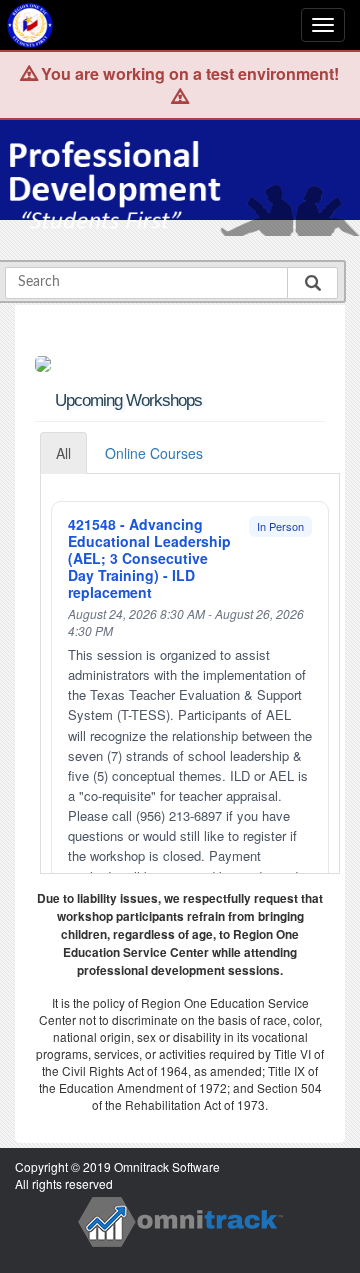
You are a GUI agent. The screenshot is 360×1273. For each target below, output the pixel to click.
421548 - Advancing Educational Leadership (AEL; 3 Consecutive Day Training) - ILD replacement (149, 558)
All (63, 453)
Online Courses (154, 453)
